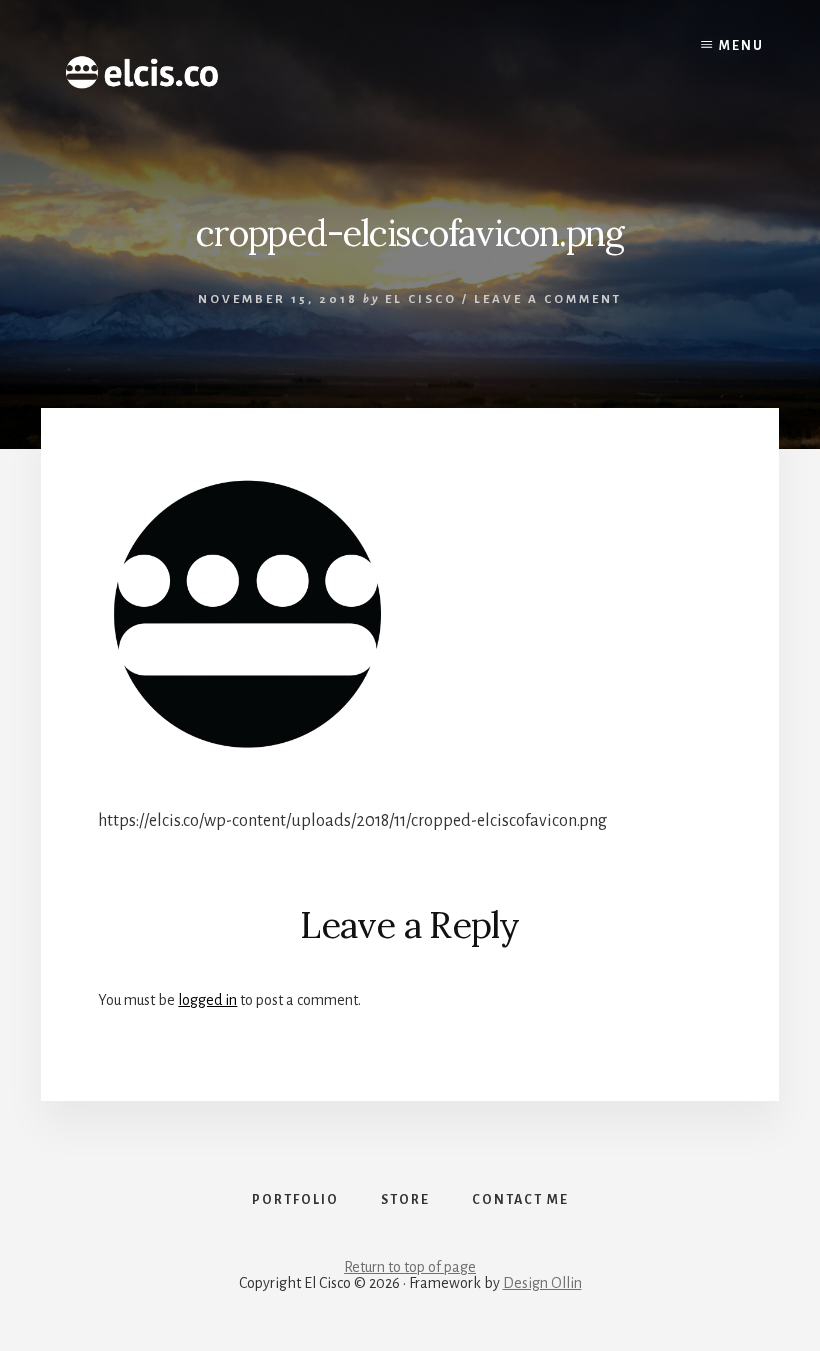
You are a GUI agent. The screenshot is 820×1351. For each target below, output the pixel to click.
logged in (207, 1000)
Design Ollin (542, 1283)
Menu (741, 46)
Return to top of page (410, 1267)
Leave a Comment (548, 299)
